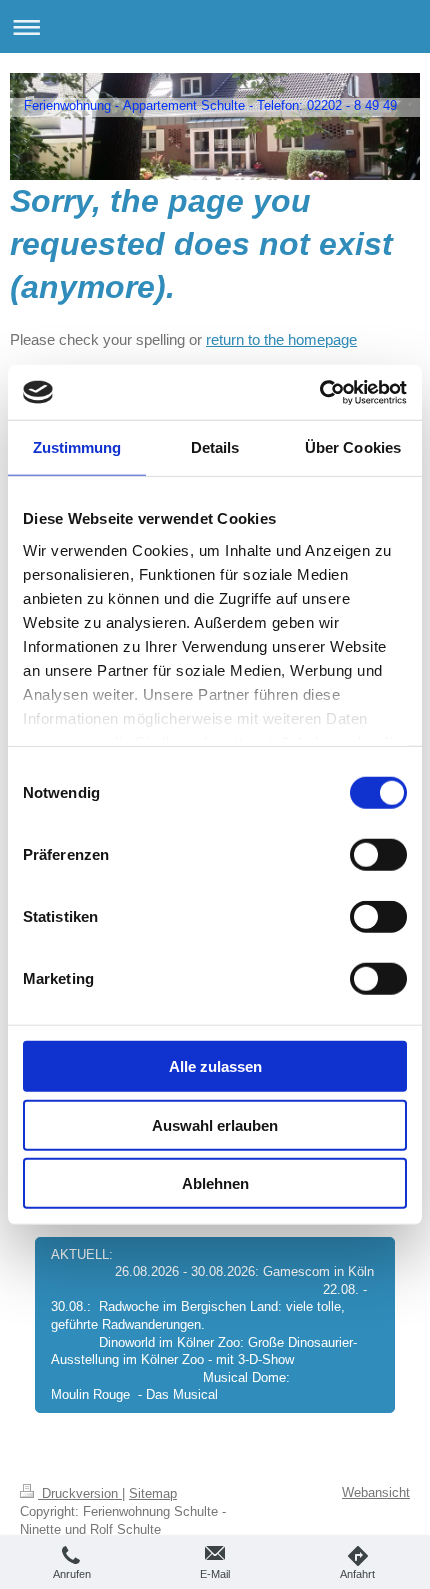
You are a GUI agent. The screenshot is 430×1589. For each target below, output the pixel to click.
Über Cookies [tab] (353, 447)
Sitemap (153, 1493)
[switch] (378, 855)
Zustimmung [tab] (77, 447)
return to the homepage (281, 339)
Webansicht (376, 1492)
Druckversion (80, 1493)
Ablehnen (215, 1183)
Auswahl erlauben (215, 1124)
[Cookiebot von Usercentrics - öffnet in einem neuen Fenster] (319, 392)
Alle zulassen (215, 1066)
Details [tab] (215, 447)
